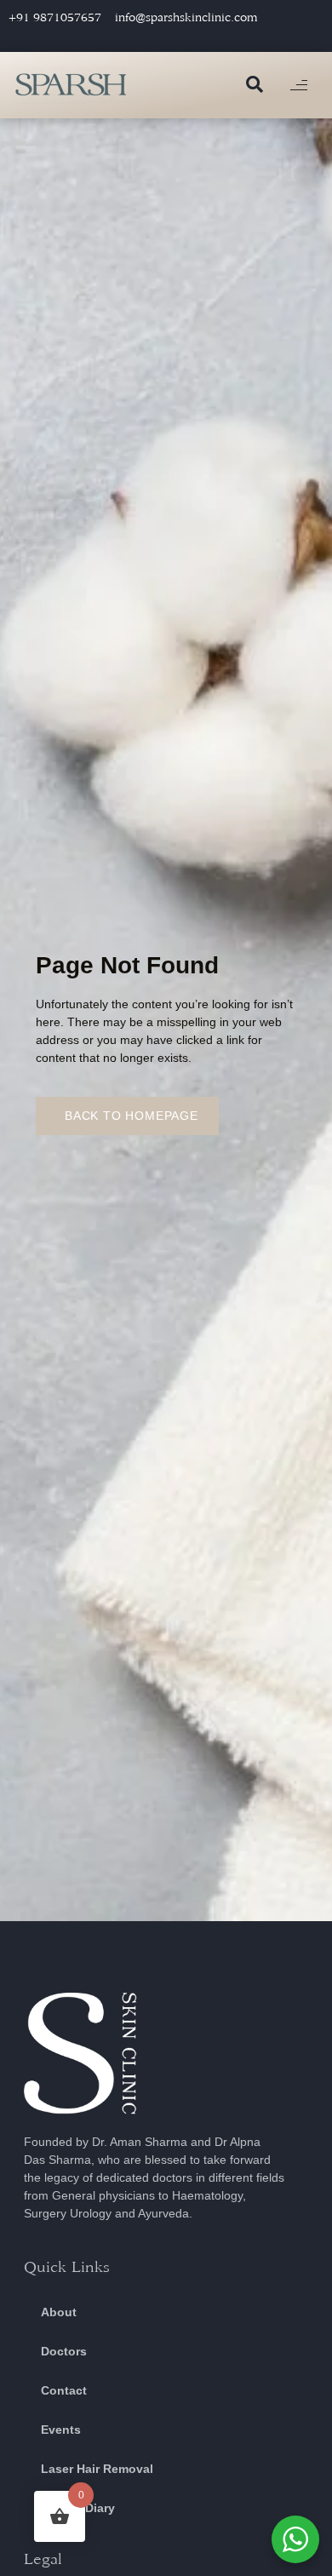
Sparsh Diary (78, 2508)
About (59, 2312)
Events (61, 2430)
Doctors (64, 2351)
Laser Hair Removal (97, 2469)
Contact (64, 2390)
